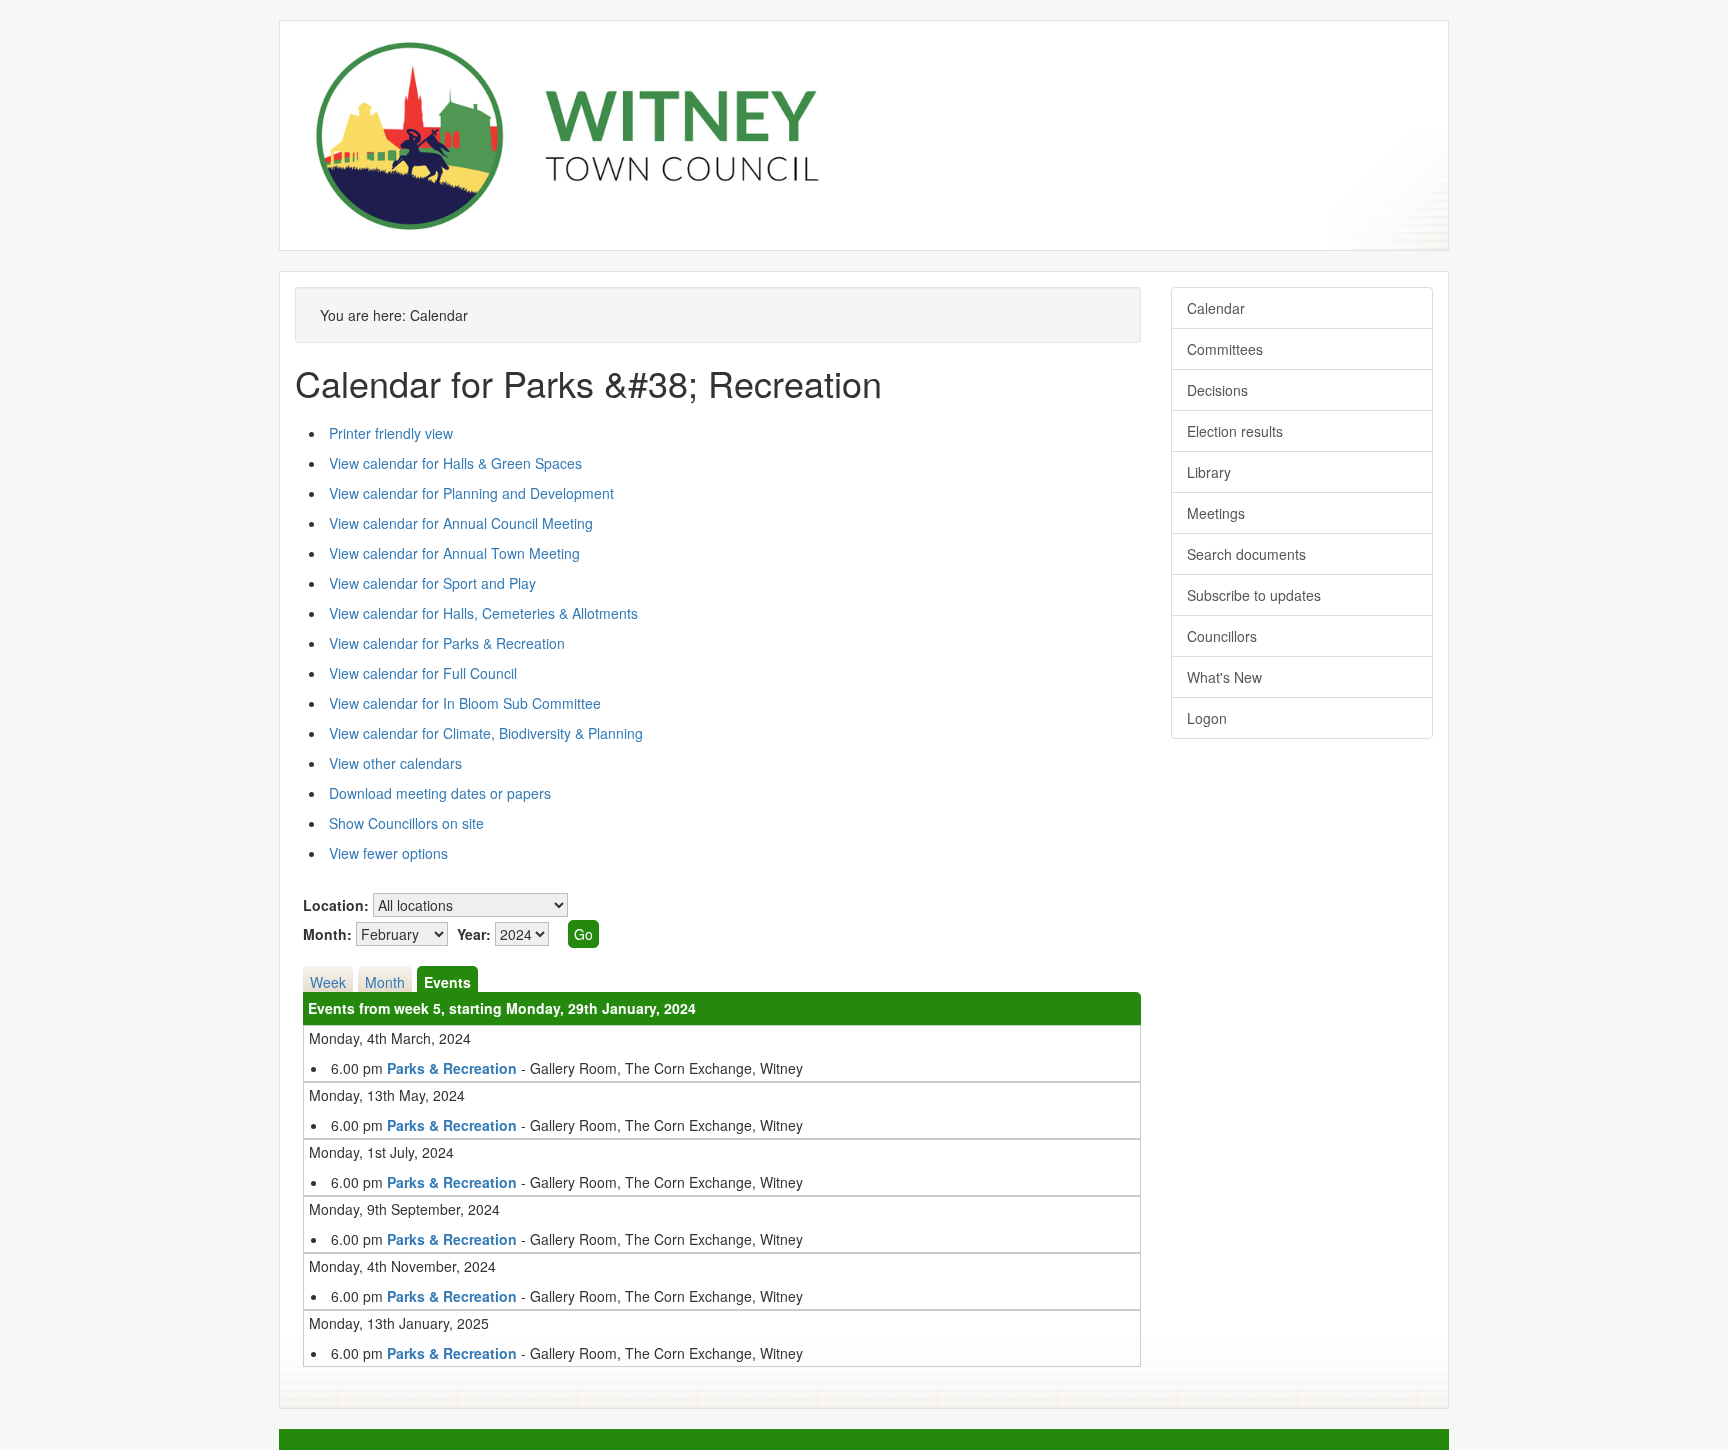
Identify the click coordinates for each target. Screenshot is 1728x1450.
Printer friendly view (391, 433)
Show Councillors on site (406, 823)
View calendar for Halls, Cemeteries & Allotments (483, 613)
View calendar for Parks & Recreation (447, 643)
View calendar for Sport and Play (432, 583)
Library (1209, 472)
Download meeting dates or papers (440, 793)
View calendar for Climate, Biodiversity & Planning (486, 733)
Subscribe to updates (1254, 595)
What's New (1224, 677)
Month (385, 982)
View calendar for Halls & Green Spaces (455, 463)
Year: (474, 934)
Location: (336, 905)
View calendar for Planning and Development (471, 493)
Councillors (1222, 636)
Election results (1235, 431)
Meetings (1216, 513)
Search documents (1246, 554)
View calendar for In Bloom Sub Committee (465, 703)
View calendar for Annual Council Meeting (461, 523)
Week (328, 982)
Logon (1207, 718)
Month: (327, 934)
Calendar (1216, 308)
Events (447, 982)
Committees (1225, 349)
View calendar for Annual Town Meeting (454, 553)
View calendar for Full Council (423, 673)
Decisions (1217, 390)
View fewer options (388, 853)
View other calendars (395, 763)
